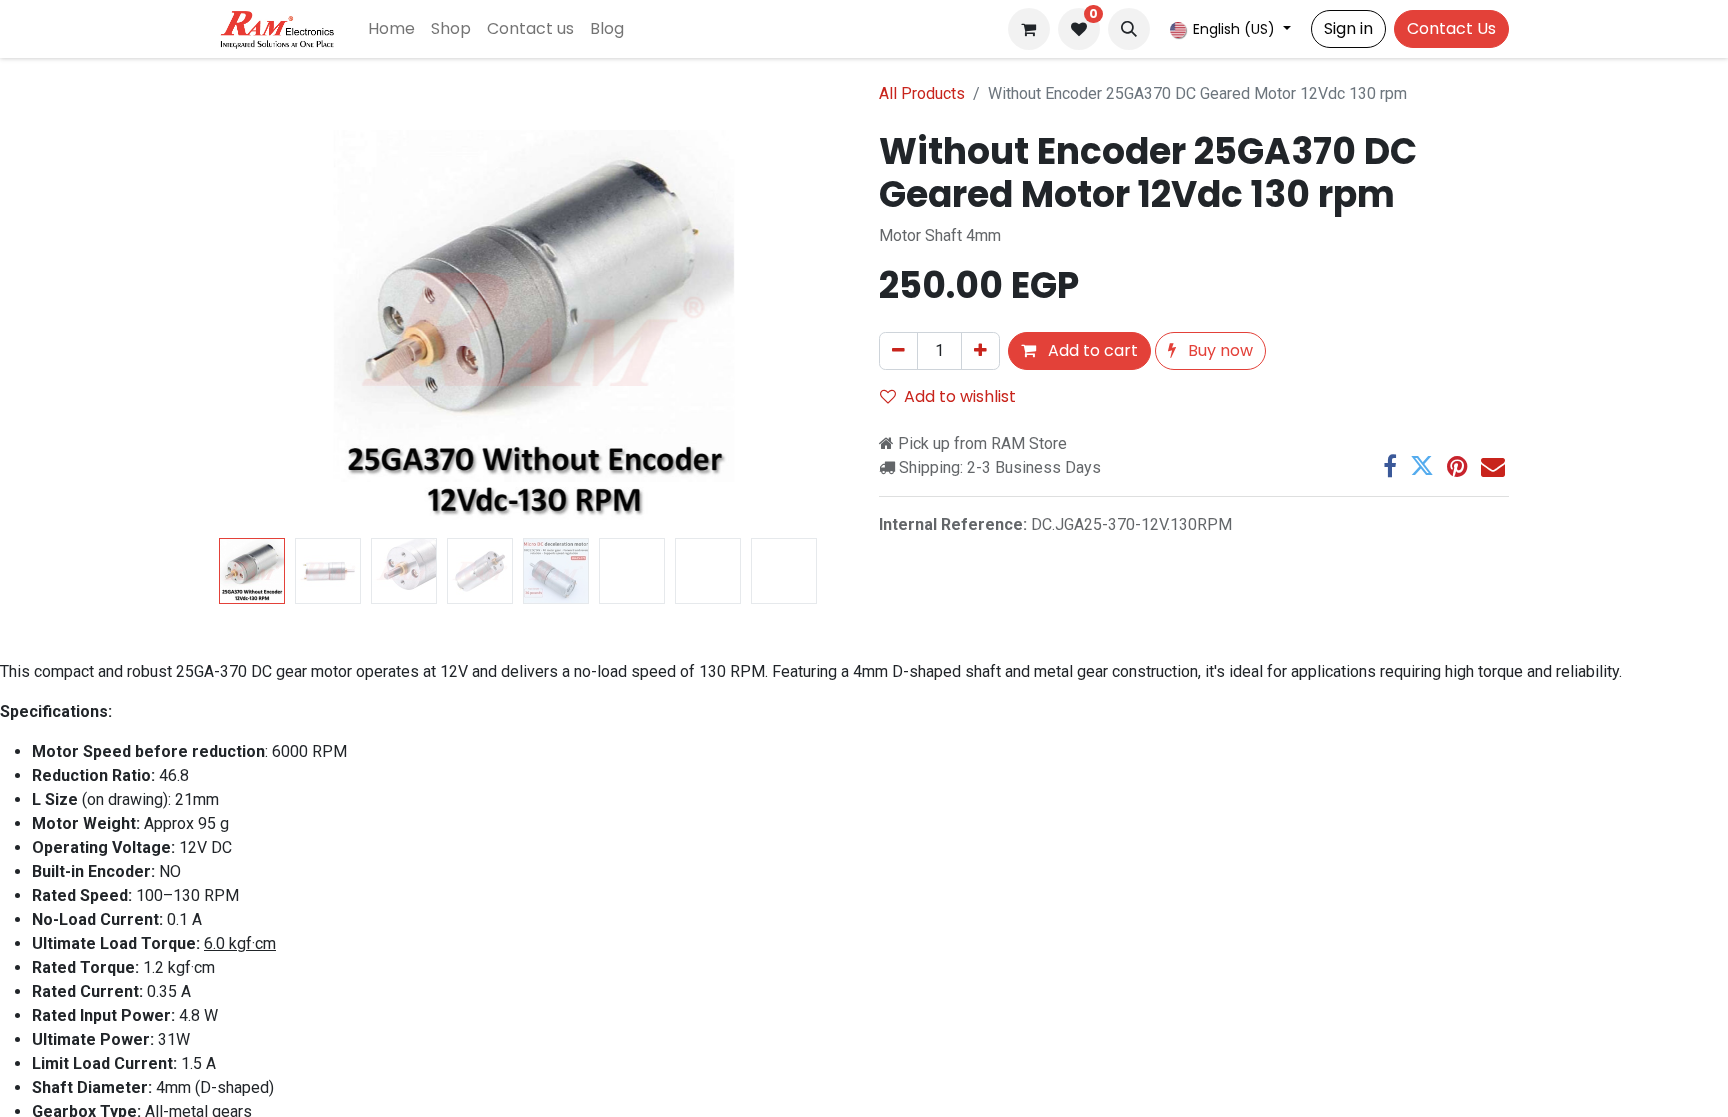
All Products (922, 93)
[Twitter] (1422, 466)
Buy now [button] (1218, 350)
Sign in (1348, 28)
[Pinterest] (1457, 466)
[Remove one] (898, 351)
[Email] (1493, 466)
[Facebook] (1390, 466)
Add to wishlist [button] (960, 396)
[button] (1129, 29)
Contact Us (1451, 28)
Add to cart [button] (1091, 350)
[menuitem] (391, 29)
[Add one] (980, 351)
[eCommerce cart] (1029, 29)
